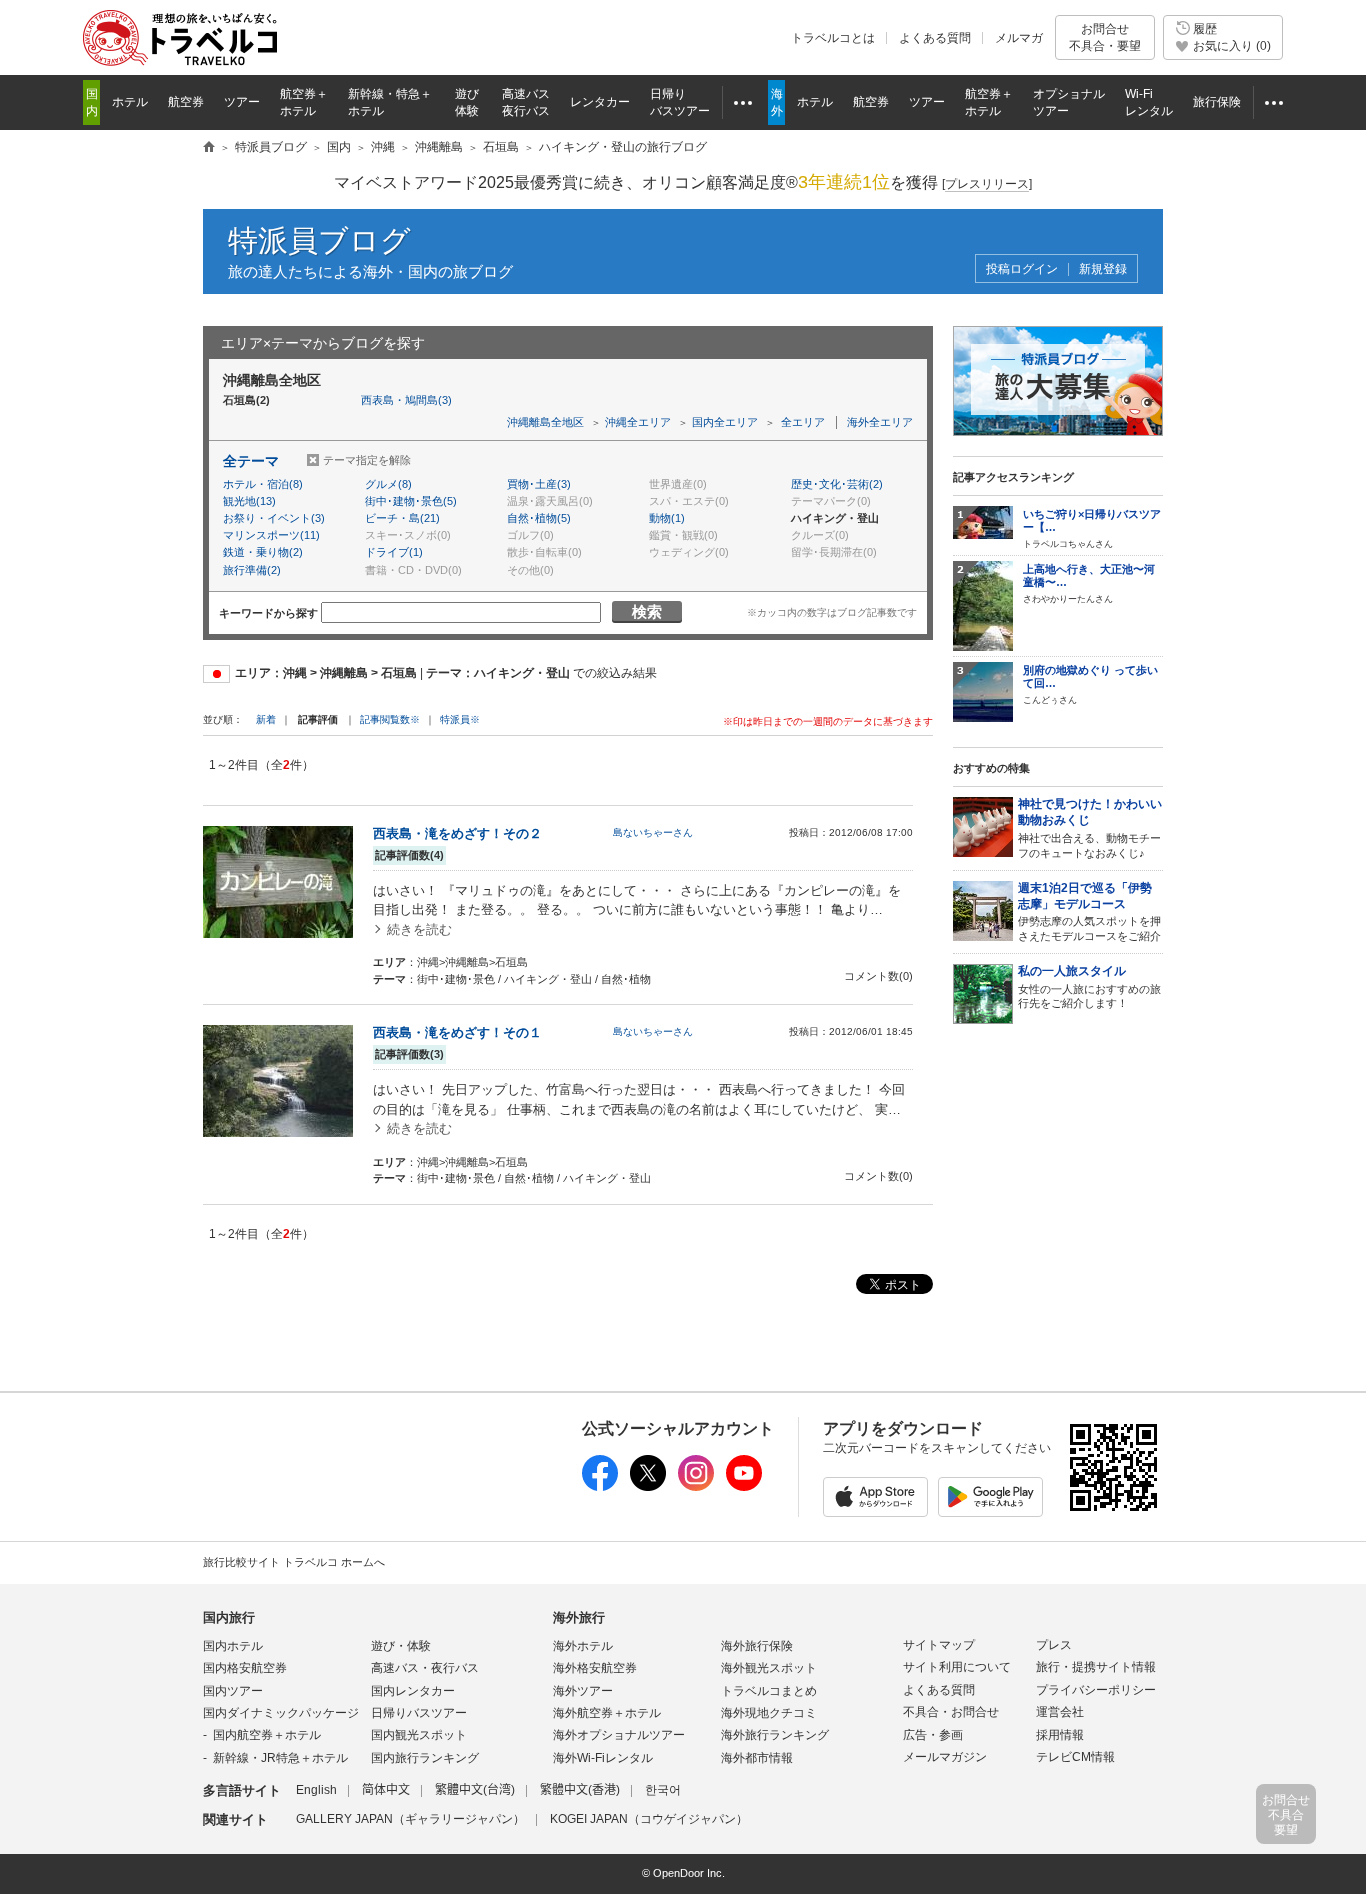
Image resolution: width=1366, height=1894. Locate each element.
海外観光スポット (769, 1668)
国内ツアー (233, 1691)
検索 (647, 611)
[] (987, 184)
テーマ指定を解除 (367, 460)
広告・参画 (933, 1735)
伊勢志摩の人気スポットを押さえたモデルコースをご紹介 (1089, 912)
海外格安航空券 (595, 1668)
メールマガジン (945, 1757)
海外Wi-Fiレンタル (603, 1758)
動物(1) (667, 518)
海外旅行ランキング (775, 1735)
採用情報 (1060, 1735)
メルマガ (1019, 38)
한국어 (663, 1790)
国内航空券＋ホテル (267, 1735)
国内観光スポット (419, 1735)
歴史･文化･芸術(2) (837, 484)
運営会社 (1060, 1712)
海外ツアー (583, 1691)
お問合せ (1105, 37)
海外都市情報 (757, 1758)
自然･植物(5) (539, 518)
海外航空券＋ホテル (607, 1713)
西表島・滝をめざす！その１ (457, 1032)
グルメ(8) (388, 484)
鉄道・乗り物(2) (263, 552)
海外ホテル (583, 1646)
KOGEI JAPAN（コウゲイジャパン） (649, 1819)
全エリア (803, 422)
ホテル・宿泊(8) (263, 484)
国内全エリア (725, 422)
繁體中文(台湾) (475, 1790)
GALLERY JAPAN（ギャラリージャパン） (410, 1819)
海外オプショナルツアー (619, 1735)
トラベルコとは (833, 38)
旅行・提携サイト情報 (1096, 1667)
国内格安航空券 (245, 1668)
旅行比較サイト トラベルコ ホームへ (294, 1562)
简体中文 (386, 1790)
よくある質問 (935, 38)
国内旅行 (229, 1617)
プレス (1054, 1645)
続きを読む (419, 929)
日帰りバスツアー (419, 1713)
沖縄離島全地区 (545, 422)
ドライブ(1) (394, 552)
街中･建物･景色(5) (411, 501)
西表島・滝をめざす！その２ (457, 833)
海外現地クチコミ (769, 1713)
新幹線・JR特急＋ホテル (280, 1758)
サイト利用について (957, 1667)
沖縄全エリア (638, 422)
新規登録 (1103, 269)
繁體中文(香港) (580, 1790)
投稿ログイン (1022, 269)
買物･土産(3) (539, 484)
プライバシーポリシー (1096, 1690)
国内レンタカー (413, 1691)
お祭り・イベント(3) (274, 518)
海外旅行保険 (757, 1646)
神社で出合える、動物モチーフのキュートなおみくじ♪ (1090, 828)
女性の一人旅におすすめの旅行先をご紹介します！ (1089, 986)
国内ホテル (233, 1646)
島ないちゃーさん (653, 832)
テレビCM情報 (1075, 1757)
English (316, 1790)
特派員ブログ (319, 240)
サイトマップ (939, 1645)
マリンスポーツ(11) (271, 535)
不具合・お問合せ (951, 1712)
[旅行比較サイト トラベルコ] (209, 148)
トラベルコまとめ (769, 1691)
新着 (267, 719)
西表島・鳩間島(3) (406, 400)
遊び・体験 (401, 1646)
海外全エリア (880, 422)
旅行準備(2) (252, 570)
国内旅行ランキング (425, 1758)
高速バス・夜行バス (425, 1668)
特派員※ (460, 719)
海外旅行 (579, 1617)
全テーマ (251, 461)
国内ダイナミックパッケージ (281, 1713)
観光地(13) (249, 501)
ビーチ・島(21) (402, 518)
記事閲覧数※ (390, 719)
